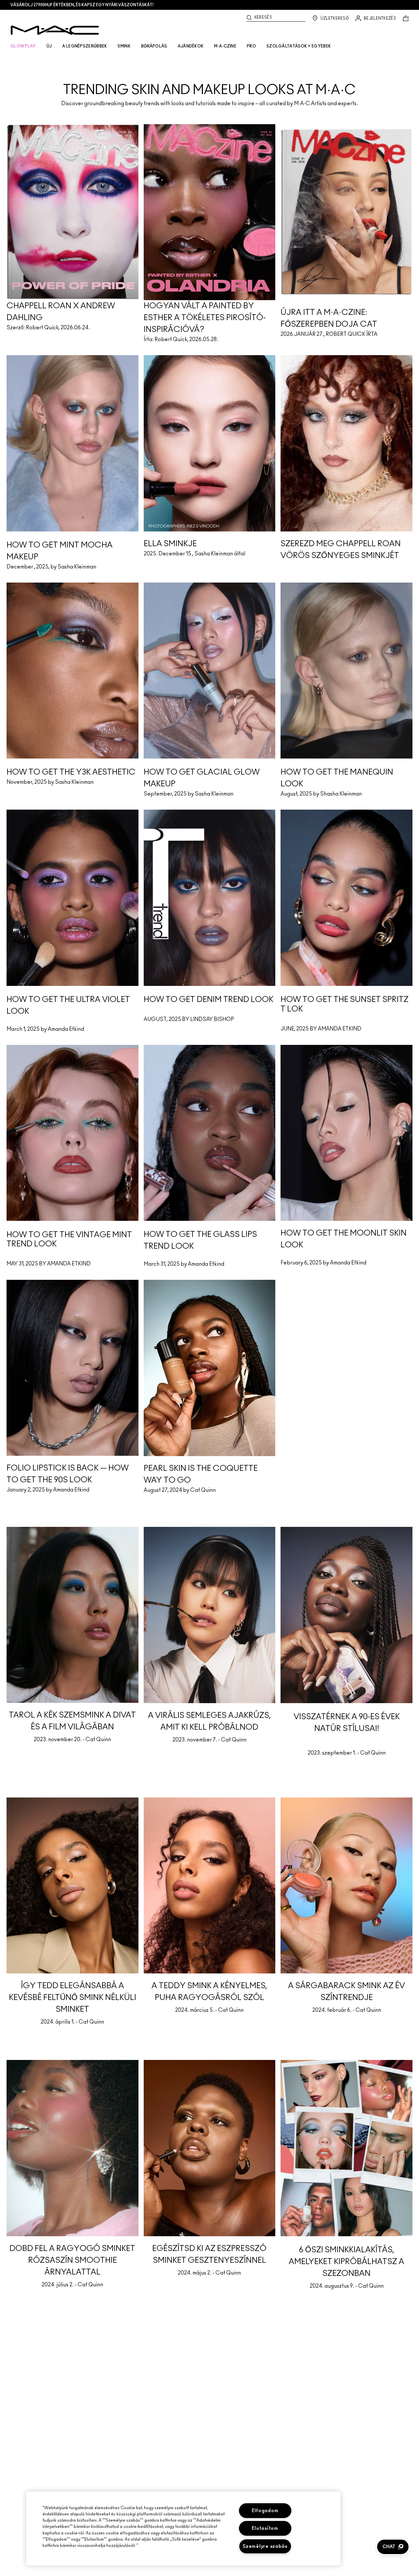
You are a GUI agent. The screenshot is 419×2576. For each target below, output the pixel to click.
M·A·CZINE (225, 46)
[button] (393, 2547)
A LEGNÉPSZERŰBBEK (85, 46)
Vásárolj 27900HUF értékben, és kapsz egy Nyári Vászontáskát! (82, 5)
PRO (251, 46)
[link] (209, 78)
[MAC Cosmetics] (55, 30)
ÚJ (49, 46)
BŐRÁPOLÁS (154, 46)
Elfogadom (265, 2511)
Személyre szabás (265, 2546)
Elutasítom (265, 2528)
